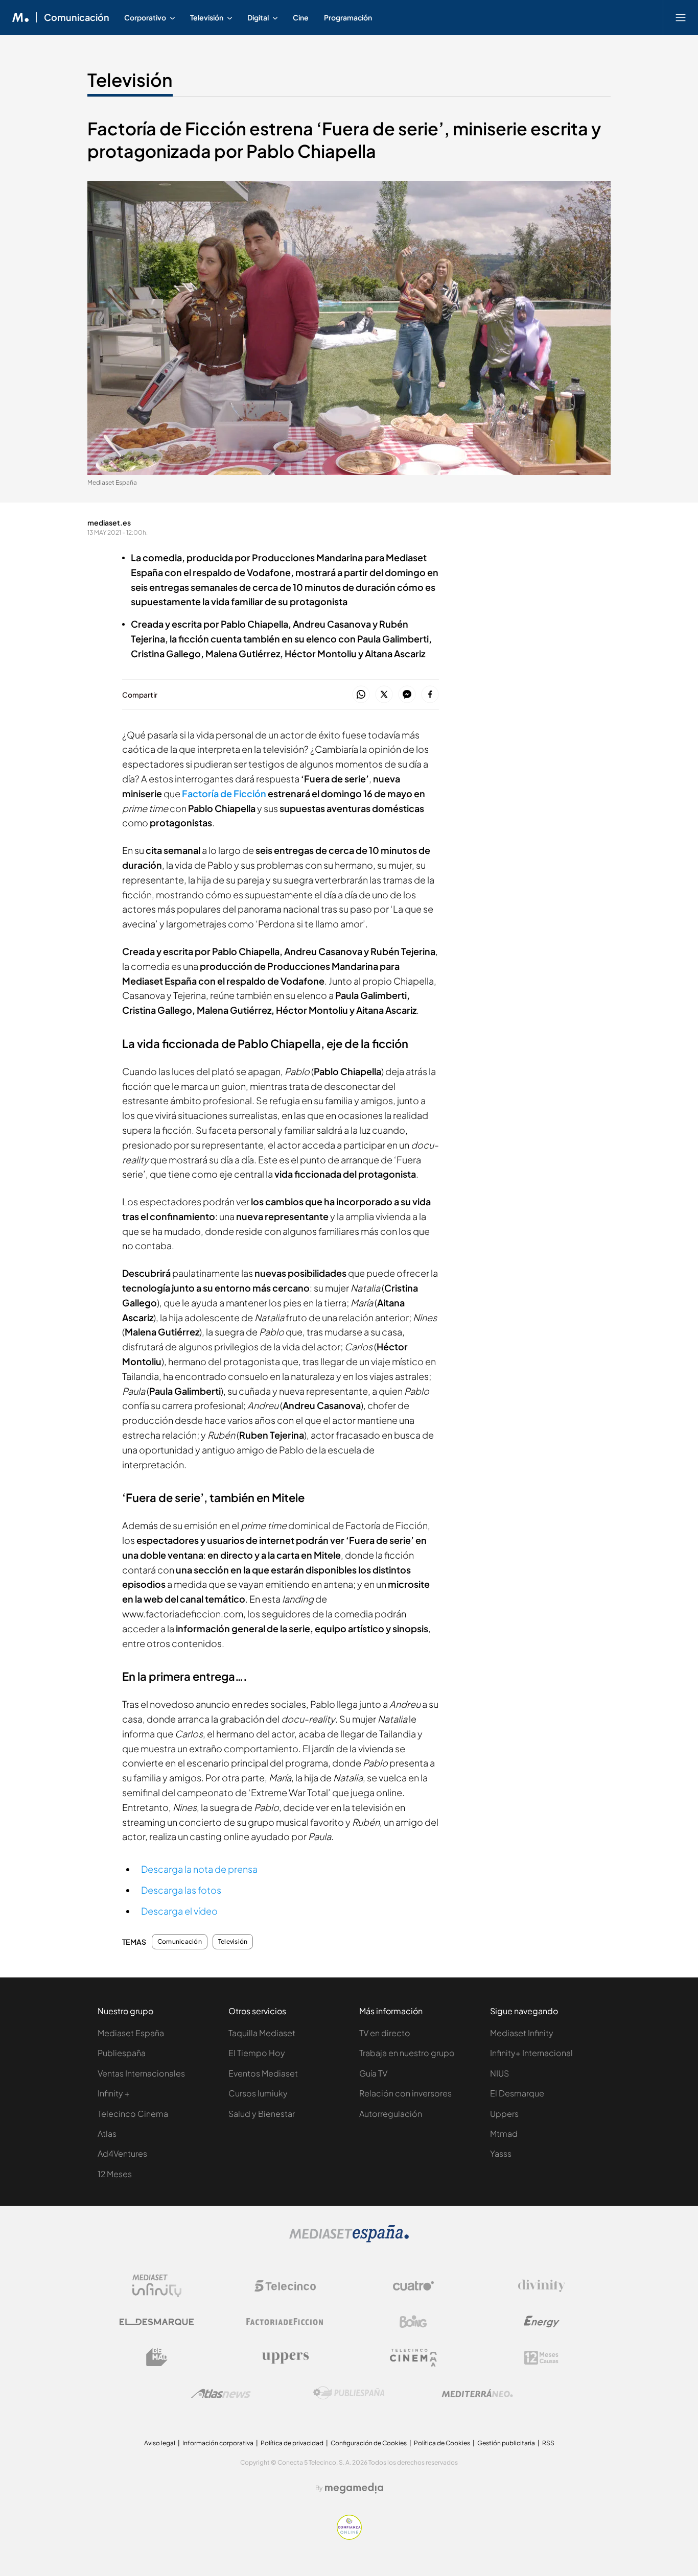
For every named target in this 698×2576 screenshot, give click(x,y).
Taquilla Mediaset (262, 2033)
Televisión (130, 80)
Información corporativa (218, 2443)
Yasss (501, 2153)
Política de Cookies (442, 2443)
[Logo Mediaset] (349, 2240)
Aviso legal (160, 2443)
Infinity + (114, 2093)
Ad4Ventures (122, 2153)
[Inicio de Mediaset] (21, 17)
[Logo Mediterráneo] (477, 2393)
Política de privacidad (292, 2443)
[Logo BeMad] (157, 2357)
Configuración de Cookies (369, 2443)
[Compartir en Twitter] (384, 695)
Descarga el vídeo (179, 1911)
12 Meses (115, 2174)
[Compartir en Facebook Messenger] (407, 695)
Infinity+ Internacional (531, 2053)
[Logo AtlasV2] (221, 2393)
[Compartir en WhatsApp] (361, 695)
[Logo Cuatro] (413, 2286)
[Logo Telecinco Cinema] (413, 2358)
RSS (548, 2443)
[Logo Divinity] (542, 2286)
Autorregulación (391, 2114)
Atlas (107, 2133)
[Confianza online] (349, 2537)
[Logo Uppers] (285, 2357)
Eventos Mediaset (263, 2073)
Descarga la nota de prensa (199, 1869)
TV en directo (385, 2033)
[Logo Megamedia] (354, 2488)
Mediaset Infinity (522, 2033)
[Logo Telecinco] (285, 2286)
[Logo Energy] (542, 2322)
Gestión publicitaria (506, 2443)
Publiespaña (122, 2053)
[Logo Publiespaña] (349, 2393)
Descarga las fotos (181, 1890)
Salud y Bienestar (262, 2114)
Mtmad (504, 2133)
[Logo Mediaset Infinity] (157, 2286)
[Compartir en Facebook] (430, 695)
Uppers (504, 2114)
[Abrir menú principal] (681, 17)
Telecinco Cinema (133, 2114)
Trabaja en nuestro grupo (407, 2053)
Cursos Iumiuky (258, 2093)
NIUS (499, 2073)
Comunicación (77, 17)
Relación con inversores (405, 2093)
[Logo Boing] (413, 2322)
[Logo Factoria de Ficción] (285, 2322)
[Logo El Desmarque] (157, 2322)
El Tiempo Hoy (257, 2053)
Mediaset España (131, 2033)
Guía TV (373, 2073)
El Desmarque (517, 2093)
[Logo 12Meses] (541, 2358)
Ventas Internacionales (141, 2073)
